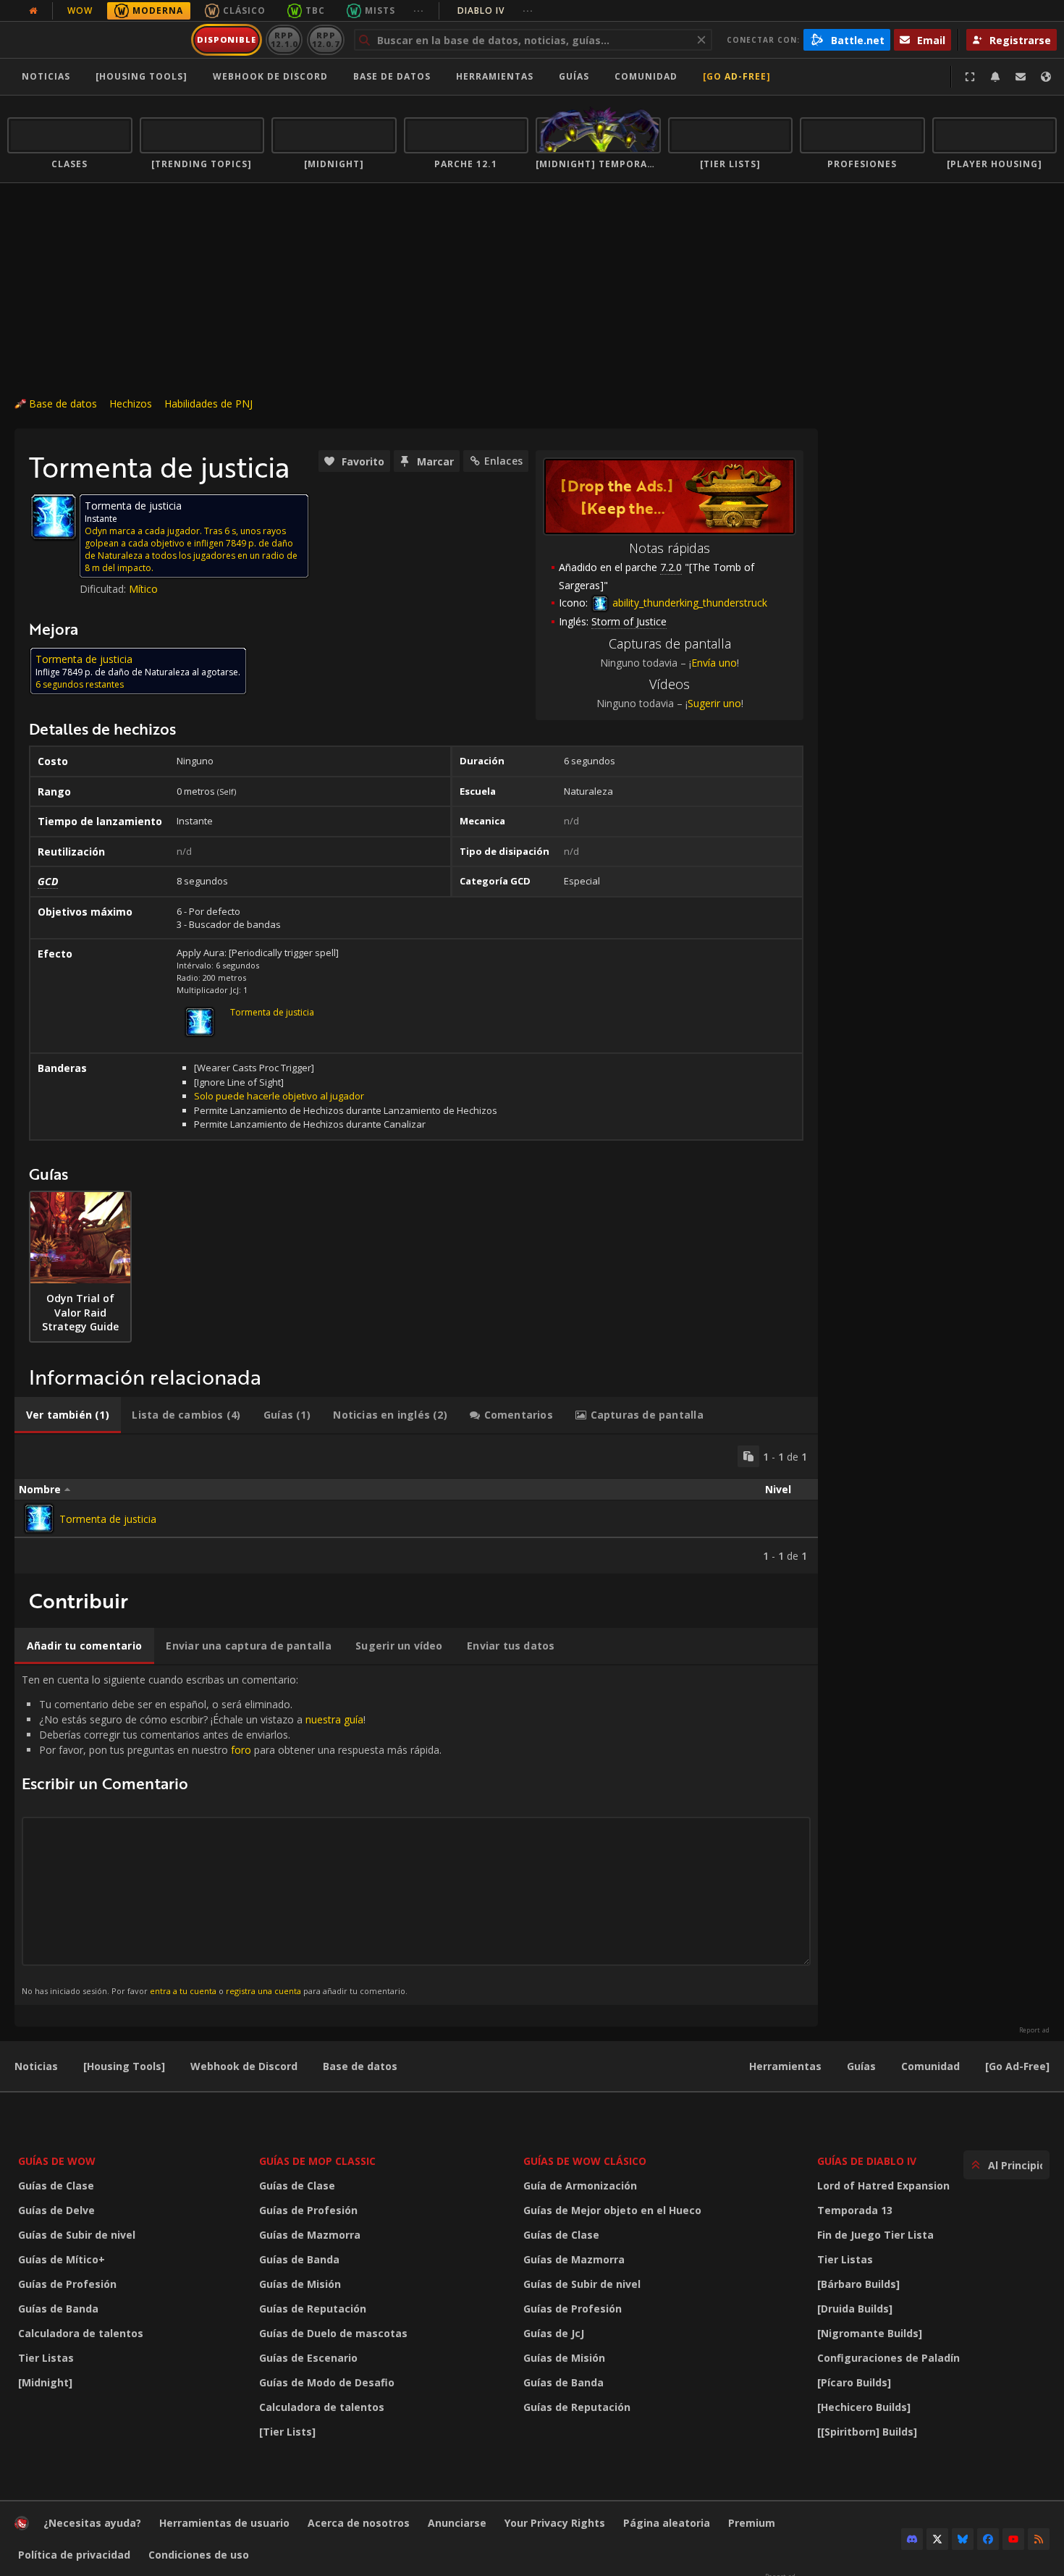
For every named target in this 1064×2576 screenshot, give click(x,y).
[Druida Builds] (855, 2309)
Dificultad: (104, 589)
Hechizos (131, 404)
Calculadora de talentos (81, 2333)
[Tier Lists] (287, 2432)
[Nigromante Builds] (870, 2333)
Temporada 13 (855, 2210)
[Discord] (912, 2539)
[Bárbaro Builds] (858, 2284)
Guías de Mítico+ (62, 2259)
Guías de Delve (56, 2210)
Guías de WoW (57, 2161)
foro (241, 1750)
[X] (937, 2539)
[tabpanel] (416, 1504)
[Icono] (54, 517)
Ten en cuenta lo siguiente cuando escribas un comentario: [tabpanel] (232, 1834)
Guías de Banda (58, 2309)
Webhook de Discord (270, 76)
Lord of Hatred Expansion (883, 2186)
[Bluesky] (963, 2539)
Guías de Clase (56, 2186)
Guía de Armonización (580, 2186)
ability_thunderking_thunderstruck (688, 603)
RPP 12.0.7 (325, 39)
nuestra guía (334, 1719)
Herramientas (785, 2066)
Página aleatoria (667, 2523)
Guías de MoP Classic (317, 2161)
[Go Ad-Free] (737, 76)
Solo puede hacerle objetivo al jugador (279, 1096)
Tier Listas (46, 2358)
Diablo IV (495, 10)
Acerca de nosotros (359, 2523)
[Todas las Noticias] (33, 11)
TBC (315, 10)
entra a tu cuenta (183, 1991)
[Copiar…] (748, 1456)
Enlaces (503, 461)
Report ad (1034, 2030)
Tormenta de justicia (272, 1012)
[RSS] (1039, 2539)
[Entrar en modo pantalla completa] (970, 77)
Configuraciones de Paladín (888, 2358)
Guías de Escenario (308, 2358)
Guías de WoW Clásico (585, 2161)
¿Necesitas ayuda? (92, 2523)
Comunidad (646, 76)
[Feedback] (1021, 77)
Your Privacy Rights (555, 2523)
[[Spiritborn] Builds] (867, 2432)
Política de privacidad (74, 2555)
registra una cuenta (263, 1991)
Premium (752, 2523)
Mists (380, 10)
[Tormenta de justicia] (39, 1519)
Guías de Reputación (313, 2309)
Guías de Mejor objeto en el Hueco (612, 2210)
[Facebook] (988, 2539)
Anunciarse (457, 2523)
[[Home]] (97, 40)
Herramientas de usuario (224, 2523)
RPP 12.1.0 (284, 39)
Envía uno (714, 663)
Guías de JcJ (554, 2333)
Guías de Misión (300, 2284)
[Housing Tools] (124, 2066)
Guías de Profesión (67, 2284)
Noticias (46, 76)
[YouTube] (1013, 2539)
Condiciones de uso (199, 2555)
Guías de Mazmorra (310, 2235)
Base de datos (392, 76)
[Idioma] (1046, 77)
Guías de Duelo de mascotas (333, 2333)
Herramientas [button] (495, 76)
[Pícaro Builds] (854, 2382)
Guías (574, 76)
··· (419, 10)
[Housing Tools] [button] (142, 76)
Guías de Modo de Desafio (327, 2382)
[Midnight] (45, 2382)
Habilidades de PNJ (208, 404)
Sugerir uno (714, 703)
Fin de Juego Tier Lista (875, 2235)
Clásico (244, 10)
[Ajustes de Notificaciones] (995, 77)
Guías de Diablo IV (867, 2161)
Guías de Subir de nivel (77, 2235)
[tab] (68, 1415)
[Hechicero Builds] (864, 2407)
